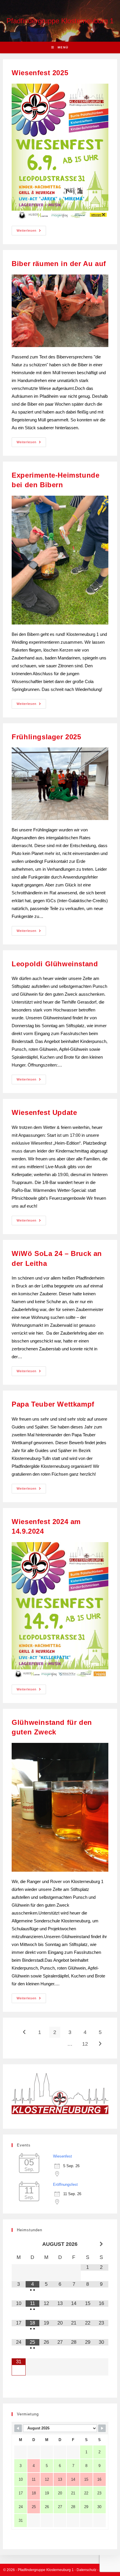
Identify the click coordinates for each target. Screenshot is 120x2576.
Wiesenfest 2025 (40, 73)
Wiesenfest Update (44, 1112)
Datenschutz (87, 2570)
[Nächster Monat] (101, 2244)
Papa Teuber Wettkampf (53, 1404)
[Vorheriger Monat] (18, 2244)
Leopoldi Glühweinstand (55, 964)
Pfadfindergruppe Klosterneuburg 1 (60, 21)
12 (85, 2044)
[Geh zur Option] (24, 2032)
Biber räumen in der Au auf (59, 264)
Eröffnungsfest (65, 2185)
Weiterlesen (31, 229)
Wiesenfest (62, 2156)
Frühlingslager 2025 (46, 737)
